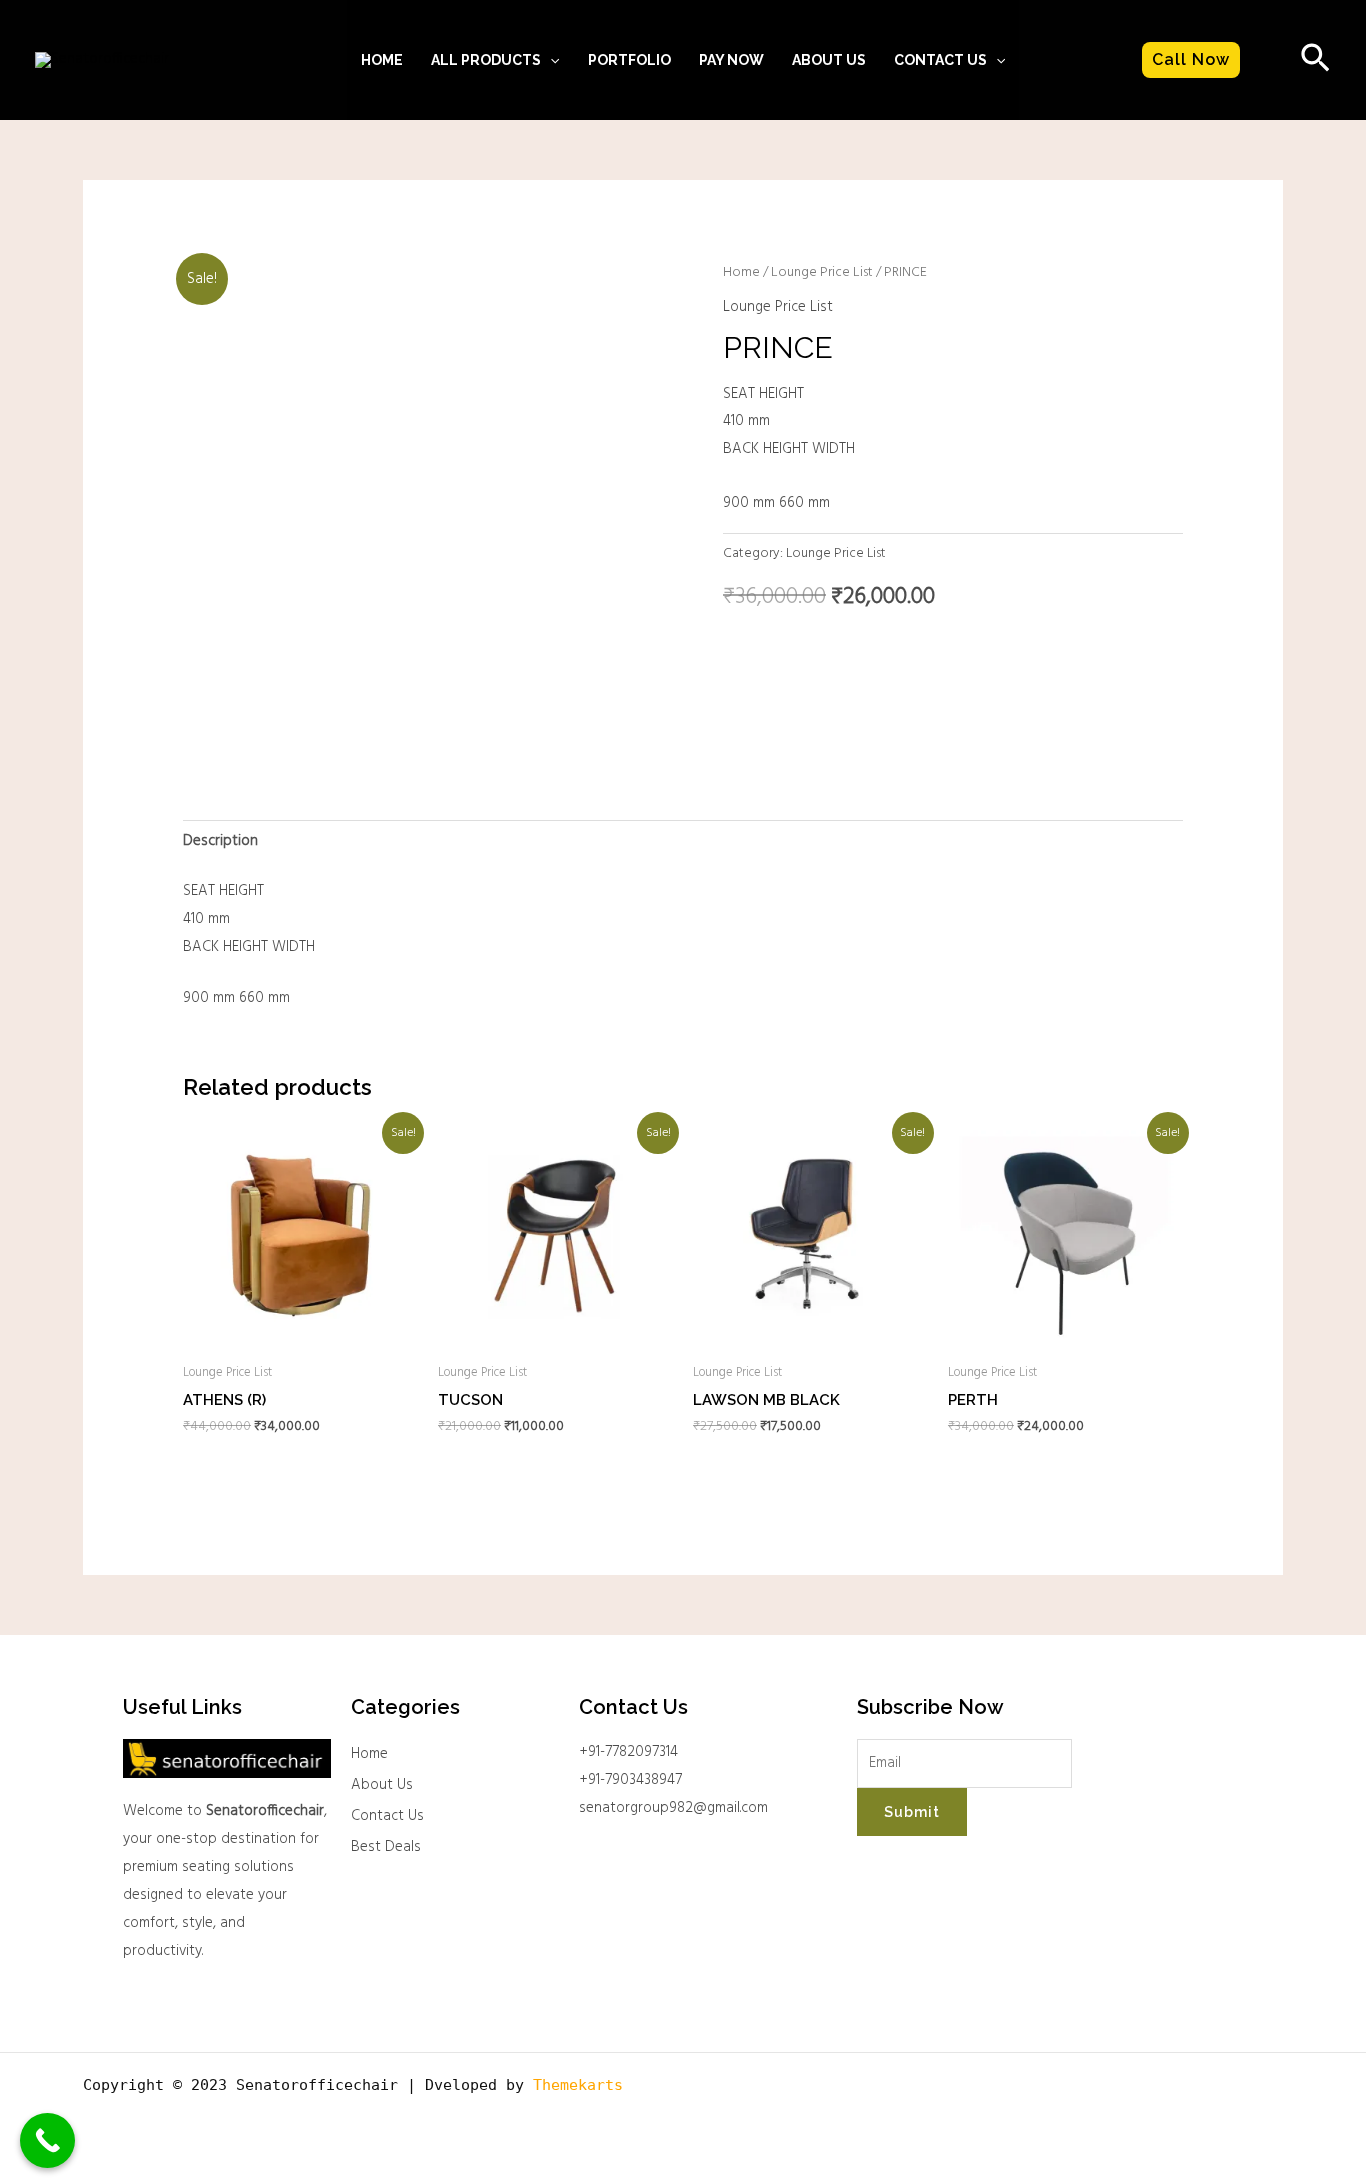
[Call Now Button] (47, 2140)
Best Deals (386, 1847)
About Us (829, 60)
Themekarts (578, 2085)
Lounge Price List (822, 272)
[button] (550, 60)
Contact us (940, 60)
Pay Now (731, 60)
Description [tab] (220, 841)
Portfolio (629, 60)
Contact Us (387, 1816)
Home (382, 60)
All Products (486, 60)
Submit (912, 1812)
